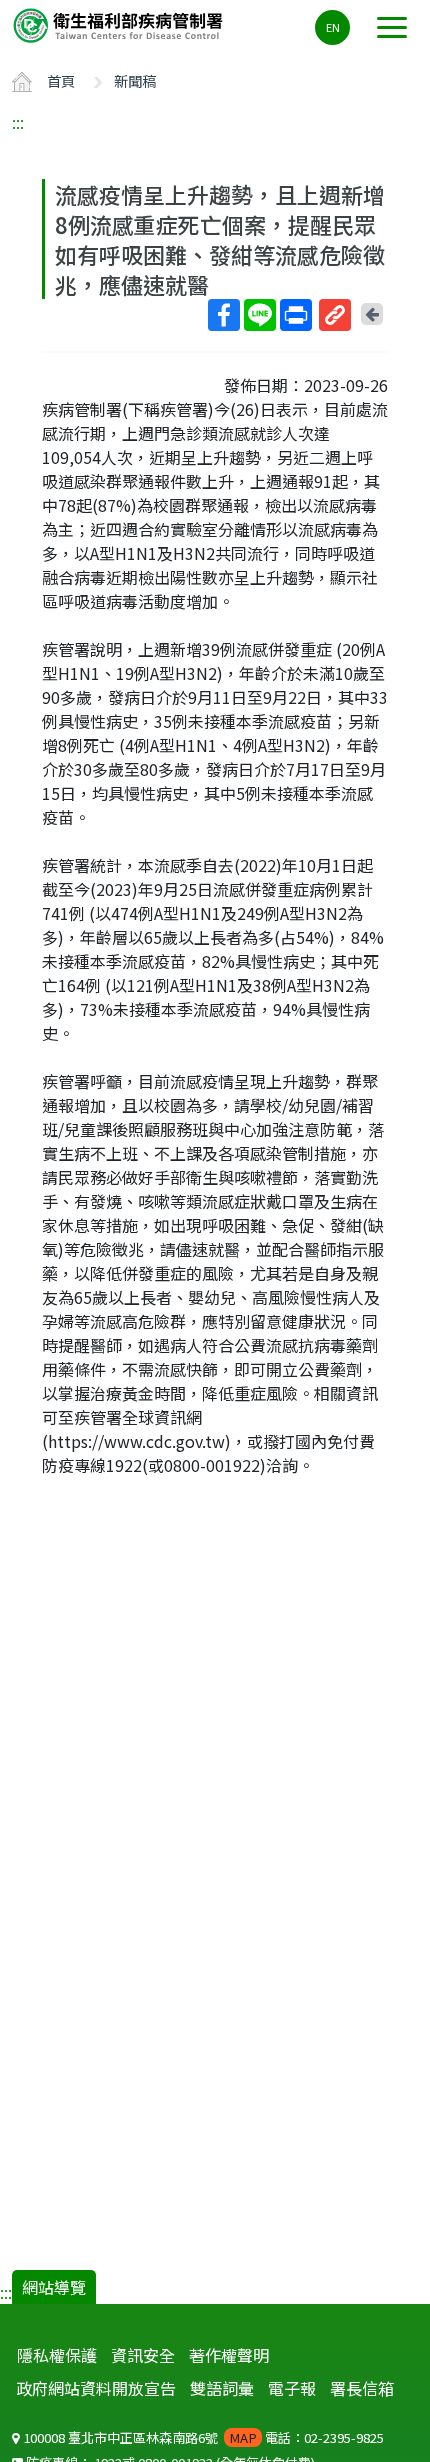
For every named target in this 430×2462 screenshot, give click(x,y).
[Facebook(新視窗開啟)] (224, 315)
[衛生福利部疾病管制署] (120, 24)
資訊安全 (143, 2355)
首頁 (61, 80)
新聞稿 (135, 80)
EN (333, 27)
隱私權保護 (57, 2355)
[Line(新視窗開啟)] (260, 315)
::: (18, 122)
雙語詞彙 (222, 2388)
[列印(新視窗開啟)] (296, 315)
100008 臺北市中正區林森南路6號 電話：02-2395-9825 (202, 2437)
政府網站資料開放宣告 (96, 2388)
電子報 (292, 2388)
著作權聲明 (229, 2355)
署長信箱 (362, 2388)
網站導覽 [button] (54, 2287)
